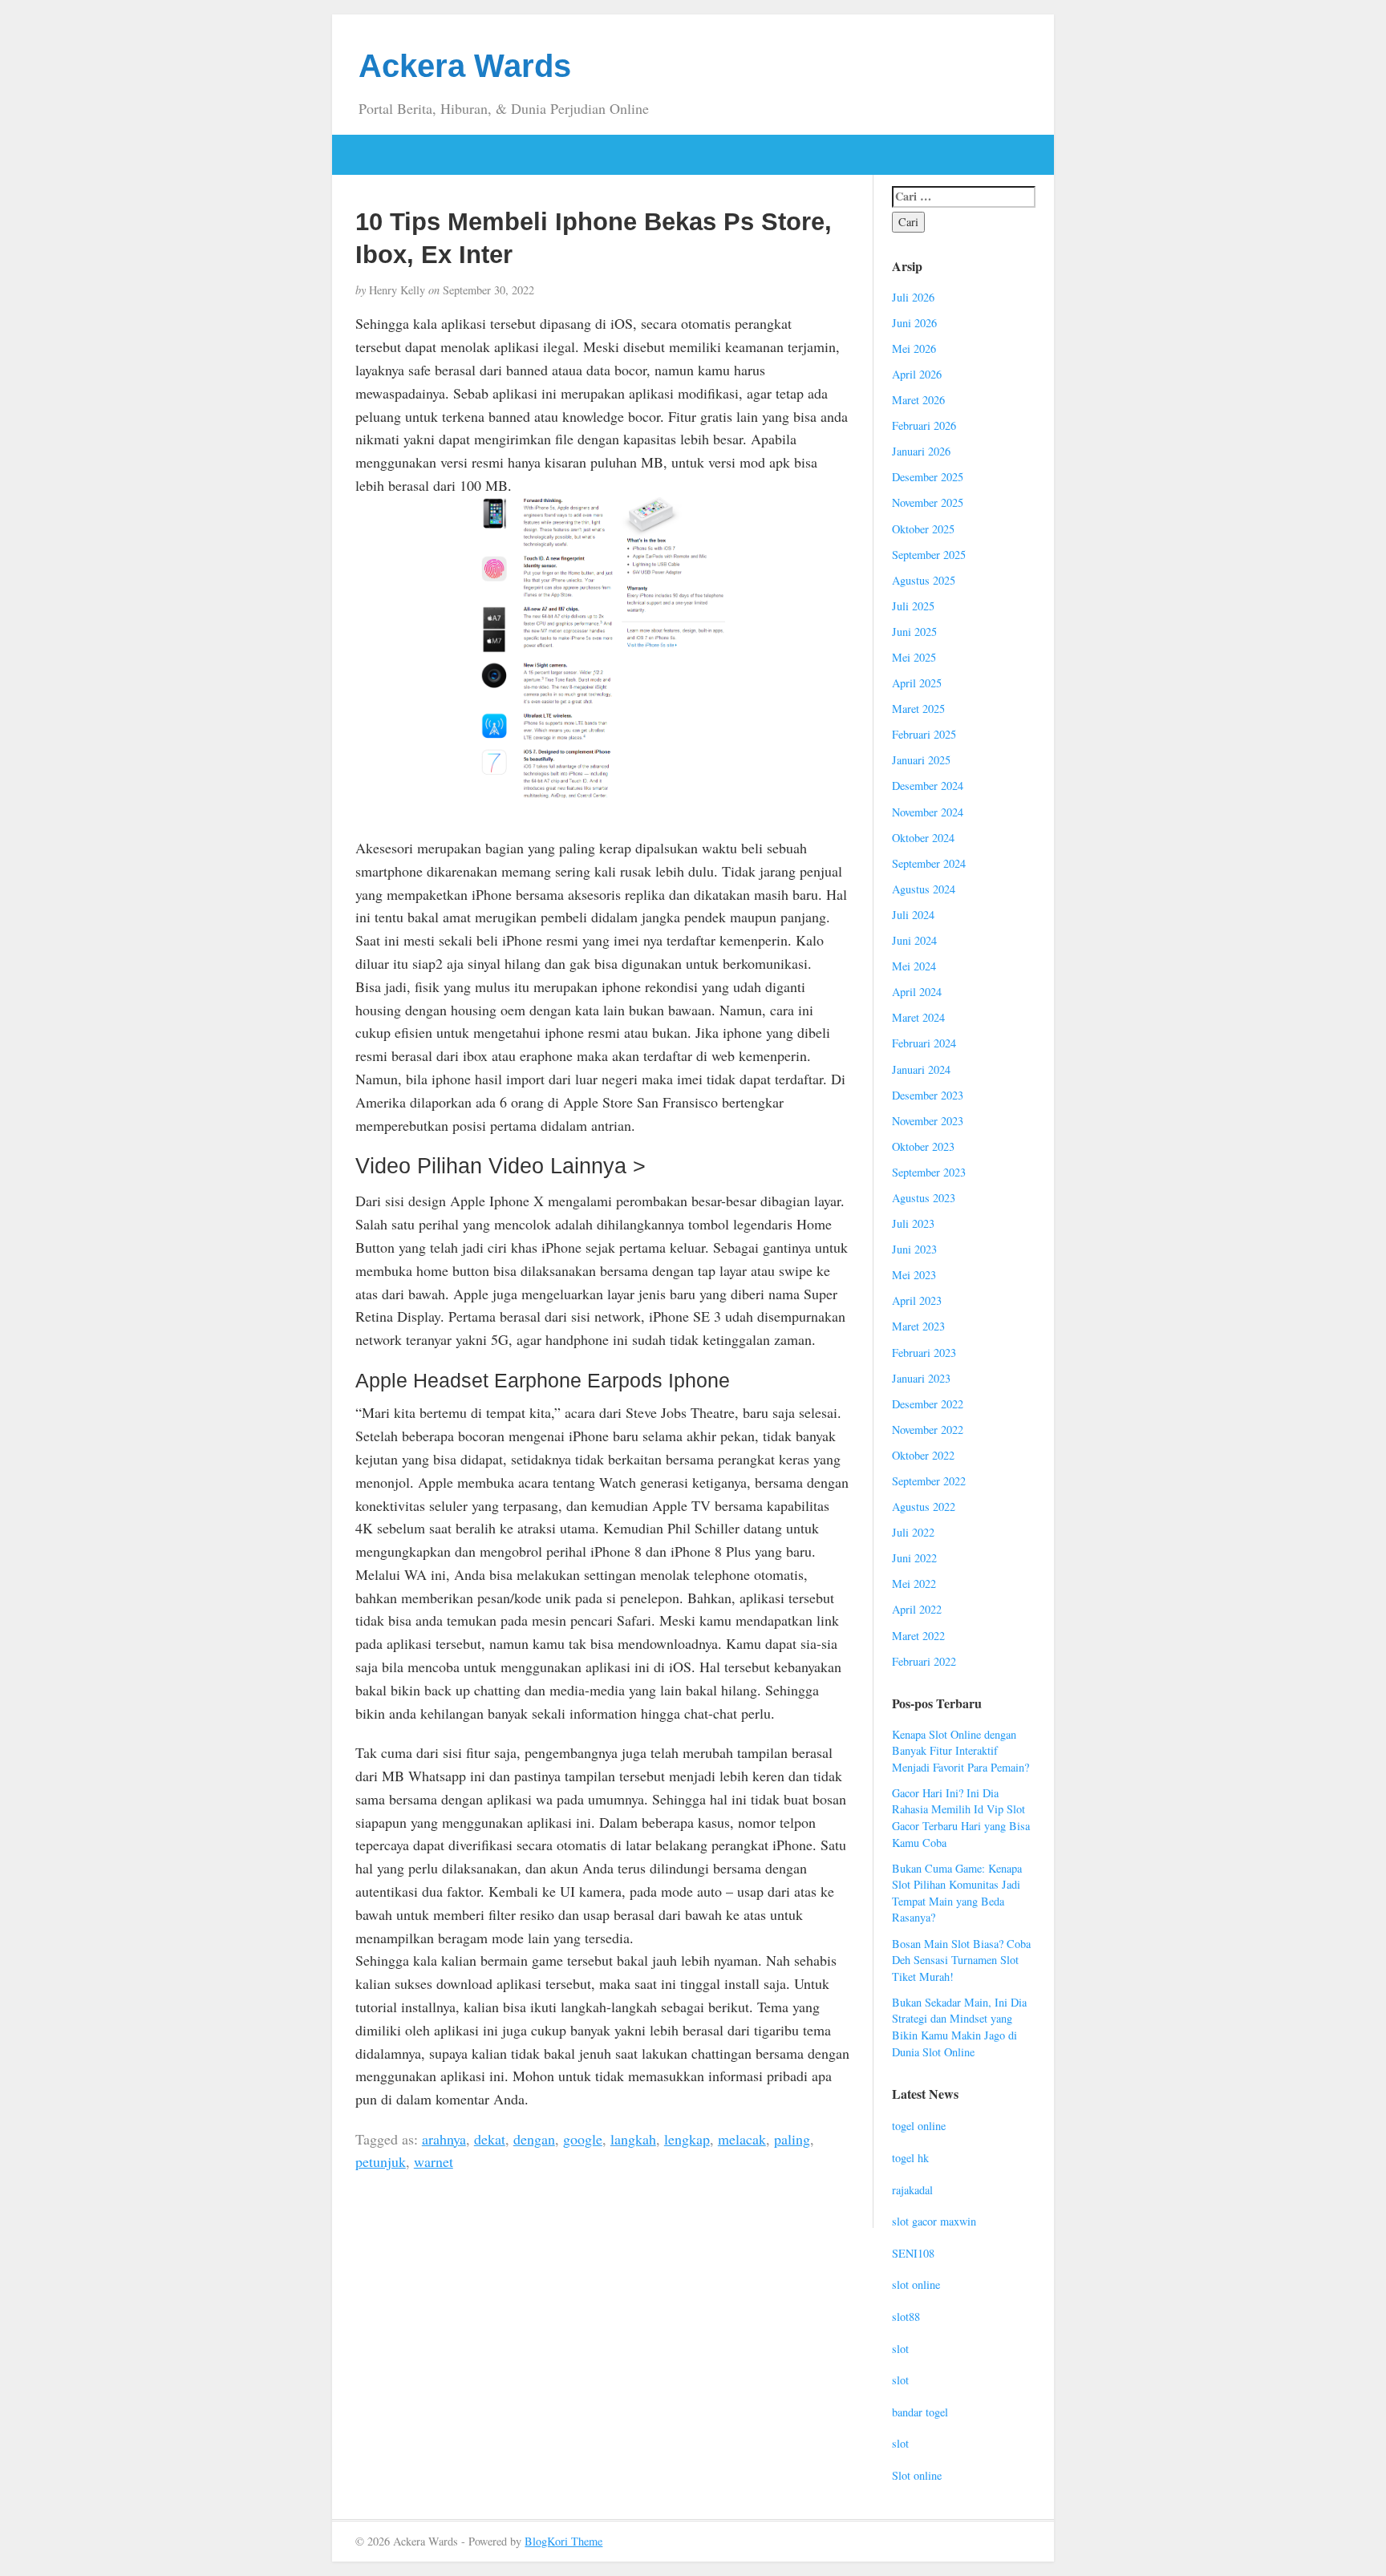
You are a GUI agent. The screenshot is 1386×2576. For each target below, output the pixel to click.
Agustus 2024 (924, 889)
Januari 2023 (921, 1378)
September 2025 (929, 555)
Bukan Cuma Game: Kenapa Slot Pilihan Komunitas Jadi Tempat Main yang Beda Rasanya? (957, 1893)
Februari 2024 (924, 1043)
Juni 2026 (914, 323)
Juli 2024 (913, 915)
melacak (742, 2139)
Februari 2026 (924, 425)
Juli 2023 (913, 1223)
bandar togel (920, 2412)
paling (792, 2139)
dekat (490, 2139)
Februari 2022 (924, 1661)
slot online (916, 2284)
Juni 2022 (914, 1558)
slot (900, 2349)
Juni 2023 (914, 1249)
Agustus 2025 (924, 580)
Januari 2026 (921, 451)
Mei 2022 (914, 1584)
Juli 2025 (913, 606)
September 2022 (929, 1481)
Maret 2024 (918, 1017)
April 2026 (917, 374)
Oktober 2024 (923, 838)
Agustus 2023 (924, 1198)
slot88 (906, 2317)
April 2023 (917, 1300)
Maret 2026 (918, 400)
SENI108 (913, 2253)
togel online (919, 2126)
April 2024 (917, 992)
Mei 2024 (914, 966)
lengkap (687, 2139)
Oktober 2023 (923, 1146)
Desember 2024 (928, 786)
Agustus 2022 (924, 1507)
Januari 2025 (921, 760)
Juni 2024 (914, 940)
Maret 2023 (918, 1326)
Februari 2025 (924, 734)
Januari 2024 (921, 1069)
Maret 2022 (918, 1636)
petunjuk (381, 2161)
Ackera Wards (465, 66)
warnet (434, 2161)
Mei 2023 (914, 1275)
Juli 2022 (913, 1532)
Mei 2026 (914, 348)
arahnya (444, 2139)
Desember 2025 (928, 477)
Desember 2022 (928, 1404)
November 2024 (928, 812)
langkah (633, 2139)
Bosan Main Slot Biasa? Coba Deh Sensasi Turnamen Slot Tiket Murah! (961, 1960)
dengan (534, 2139)
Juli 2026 (913, 297)
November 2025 (928, 502)
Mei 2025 (914, 657)
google (583, 2139)
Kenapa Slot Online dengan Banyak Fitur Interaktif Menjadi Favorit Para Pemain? (960, 1751)
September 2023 (929, 1172)
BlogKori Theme (563, 2541)
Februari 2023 (924, 1353)
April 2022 (917, 1609)
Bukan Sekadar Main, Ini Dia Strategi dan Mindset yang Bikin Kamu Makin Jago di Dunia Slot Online (959, 2027)
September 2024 (929, 863)
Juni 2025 (914, 632)
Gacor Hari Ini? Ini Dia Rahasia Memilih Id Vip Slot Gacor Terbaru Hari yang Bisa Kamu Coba (961, 1818)
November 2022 (928, 1430)
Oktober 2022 (923, 1455)
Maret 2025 (918, 709)
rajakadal (912, 2190)
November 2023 (928, 1121)
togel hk (910, 2158)
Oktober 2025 (923, 529)
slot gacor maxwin (934, 2221)
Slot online (917, 2475)
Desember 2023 (928, 1095)
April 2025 (917, 683)
